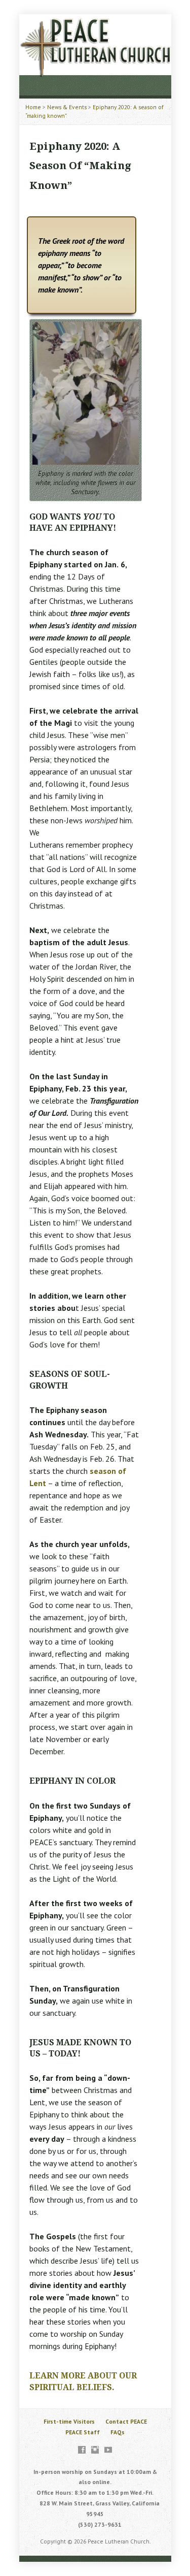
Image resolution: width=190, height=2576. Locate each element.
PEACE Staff (83, 2432)
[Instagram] (95, 2450)
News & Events (67, 107)
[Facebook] (82, 2450)
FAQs (118, 2432)
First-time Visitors (69, 2421)
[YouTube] (108, 2450)
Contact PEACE (126, 2421)
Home (33, 107)
